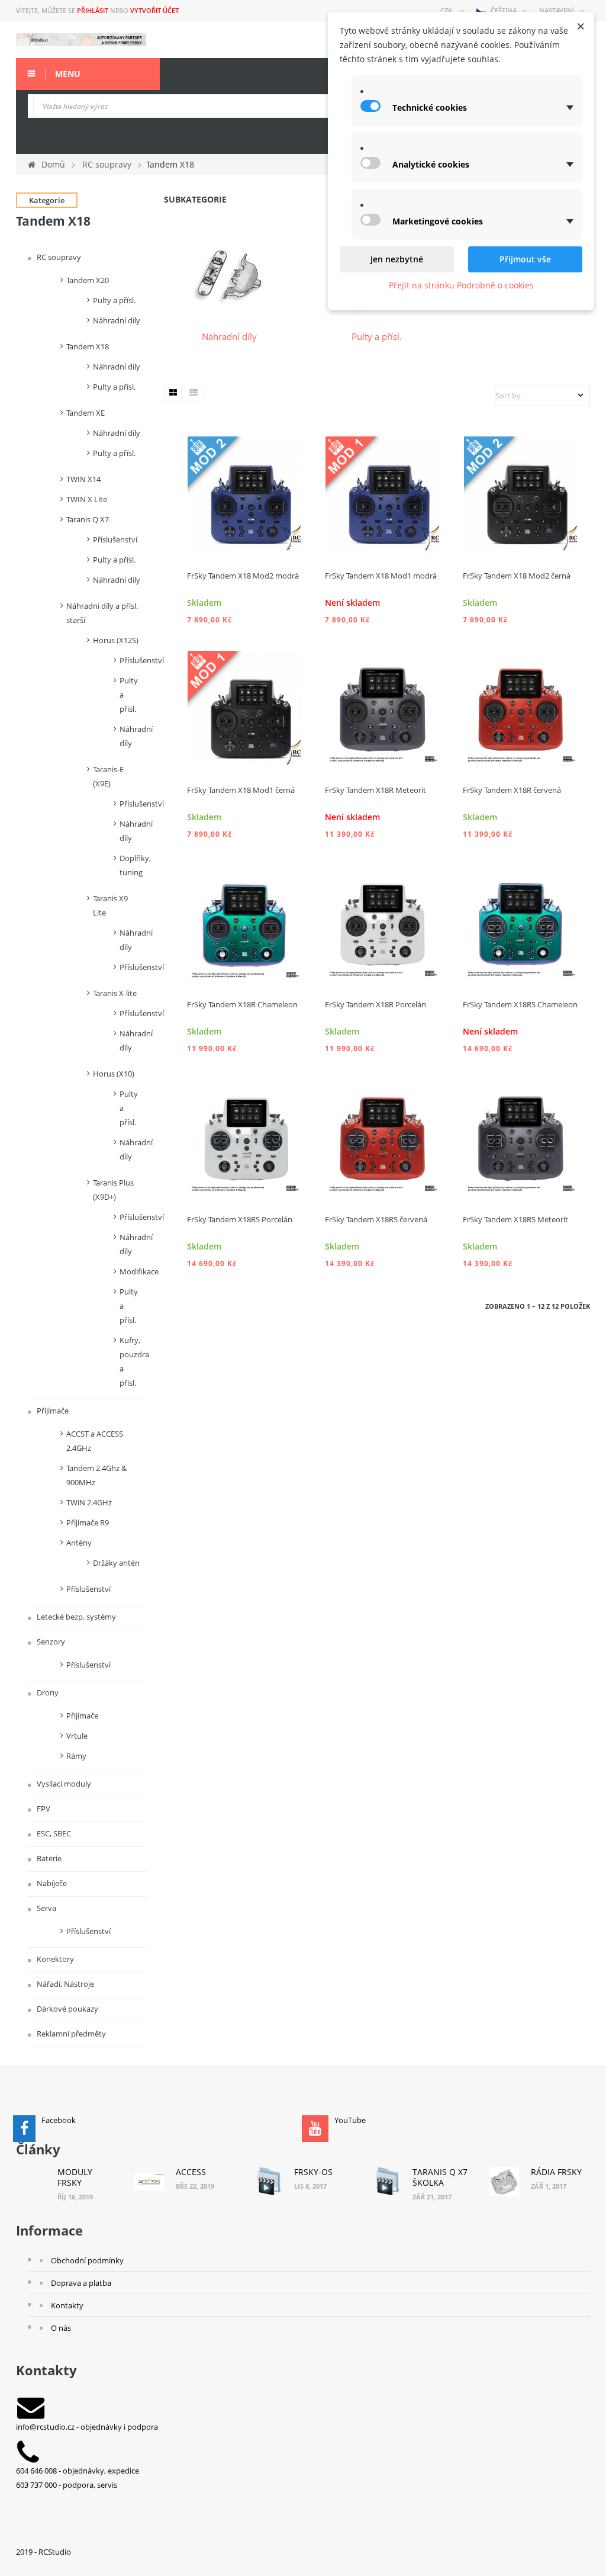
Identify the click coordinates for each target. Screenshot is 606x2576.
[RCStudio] (81, 40)
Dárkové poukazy (67, 2009)
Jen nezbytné (397, 259)
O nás (61, 2328)
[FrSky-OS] (267, 2182)
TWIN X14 (83, 479)
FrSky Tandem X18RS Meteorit (515, 1219)
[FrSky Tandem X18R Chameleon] (245, 921)
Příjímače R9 (88, 1523)
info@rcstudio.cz (45, 2427)
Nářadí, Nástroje (65, 1984)
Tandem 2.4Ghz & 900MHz (96, 1475)
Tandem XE (86, 413)
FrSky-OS (313, 2172)
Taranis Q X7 (88, 519)
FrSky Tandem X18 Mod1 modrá (381, 576)
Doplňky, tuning (133, 865)
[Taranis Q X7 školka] (386, 2182)
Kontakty (67, 2305)
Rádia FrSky (556, 2172)
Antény (79, 1543)
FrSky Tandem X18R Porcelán (375, 1004)
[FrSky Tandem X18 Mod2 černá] (521, 493)
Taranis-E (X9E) (108, 776)
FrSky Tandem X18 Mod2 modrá (243, 576)
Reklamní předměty (70, 2034)
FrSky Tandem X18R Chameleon (242, 1004)
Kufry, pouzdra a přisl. (133, 1361)
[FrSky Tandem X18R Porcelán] (383, 921)
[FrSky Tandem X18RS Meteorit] (521, 1136)
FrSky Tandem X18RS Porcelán (240, 1219)
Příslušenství (115, 539)
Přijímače (52, 1411)
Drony (47, 1692)
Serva (46, 1908)
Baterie (48, 1858)
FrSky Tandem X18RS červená (376, 1219)
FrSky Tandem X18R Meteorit (375, 790)
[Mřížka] (173, 393)
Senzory (50, 1642)
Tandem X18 (88, 346)
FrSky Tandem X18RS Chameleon (520, 1004)
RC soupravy (58, 257)
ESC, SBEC (53, 1833)
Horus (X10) (114, 1074)
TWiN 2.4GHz (89, 1502)
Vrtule (77, 1736)
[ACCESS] (149, 2182)
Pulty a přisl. (129, 695)
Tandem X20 (88, 280)
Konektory (54, 1959)
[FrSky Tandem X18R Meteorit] (383, 707)
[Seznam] (194, 393)
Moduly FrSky (75, 2177)
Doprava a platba (81, 2283)
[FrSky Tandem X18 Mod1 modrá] (383, 493)
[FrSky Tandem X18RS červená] (383, 1136)
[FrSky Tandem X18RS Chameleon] (521, 921)
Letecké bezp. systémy (75, 1617)
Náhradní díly (117, 320)
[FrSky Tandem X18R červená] (521, 707)
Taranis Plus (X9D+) (113, 1190)
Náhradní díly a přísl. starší (102, 613)
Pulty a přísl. (114, 300)
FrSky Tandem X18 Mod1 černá (241, 790)
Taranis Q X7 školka (440, 2177)
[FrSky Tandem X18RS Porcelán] (245, 1136)
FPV (43, 1809)
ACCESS (191, 2172)
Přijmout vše (525, 259)
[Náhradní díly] (230, 274)
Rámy (76, 1756)
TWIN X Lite (87, 499)
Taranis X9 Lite (110, 905)
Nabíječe (51, 1883)
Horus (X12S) (116, 640)
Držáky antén (116, 1563)
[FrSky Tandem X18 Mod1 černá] (245, 707)
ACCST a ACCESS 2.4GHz (95, 1441)
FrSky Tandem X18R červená (512, 790)
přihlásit (93, 10)
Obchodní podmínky (87, 2260)
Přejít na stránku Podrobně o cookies (461, 285)
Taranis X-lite (115, 993)
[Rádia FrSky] (504, 2182)
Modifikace (133, 1271)
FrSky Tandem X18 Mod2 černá (517, 576)
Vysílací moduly (63, 1784)
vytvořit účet (154, 10)
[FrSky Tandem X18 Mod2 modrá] (245, 493)
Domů (53, 164)
